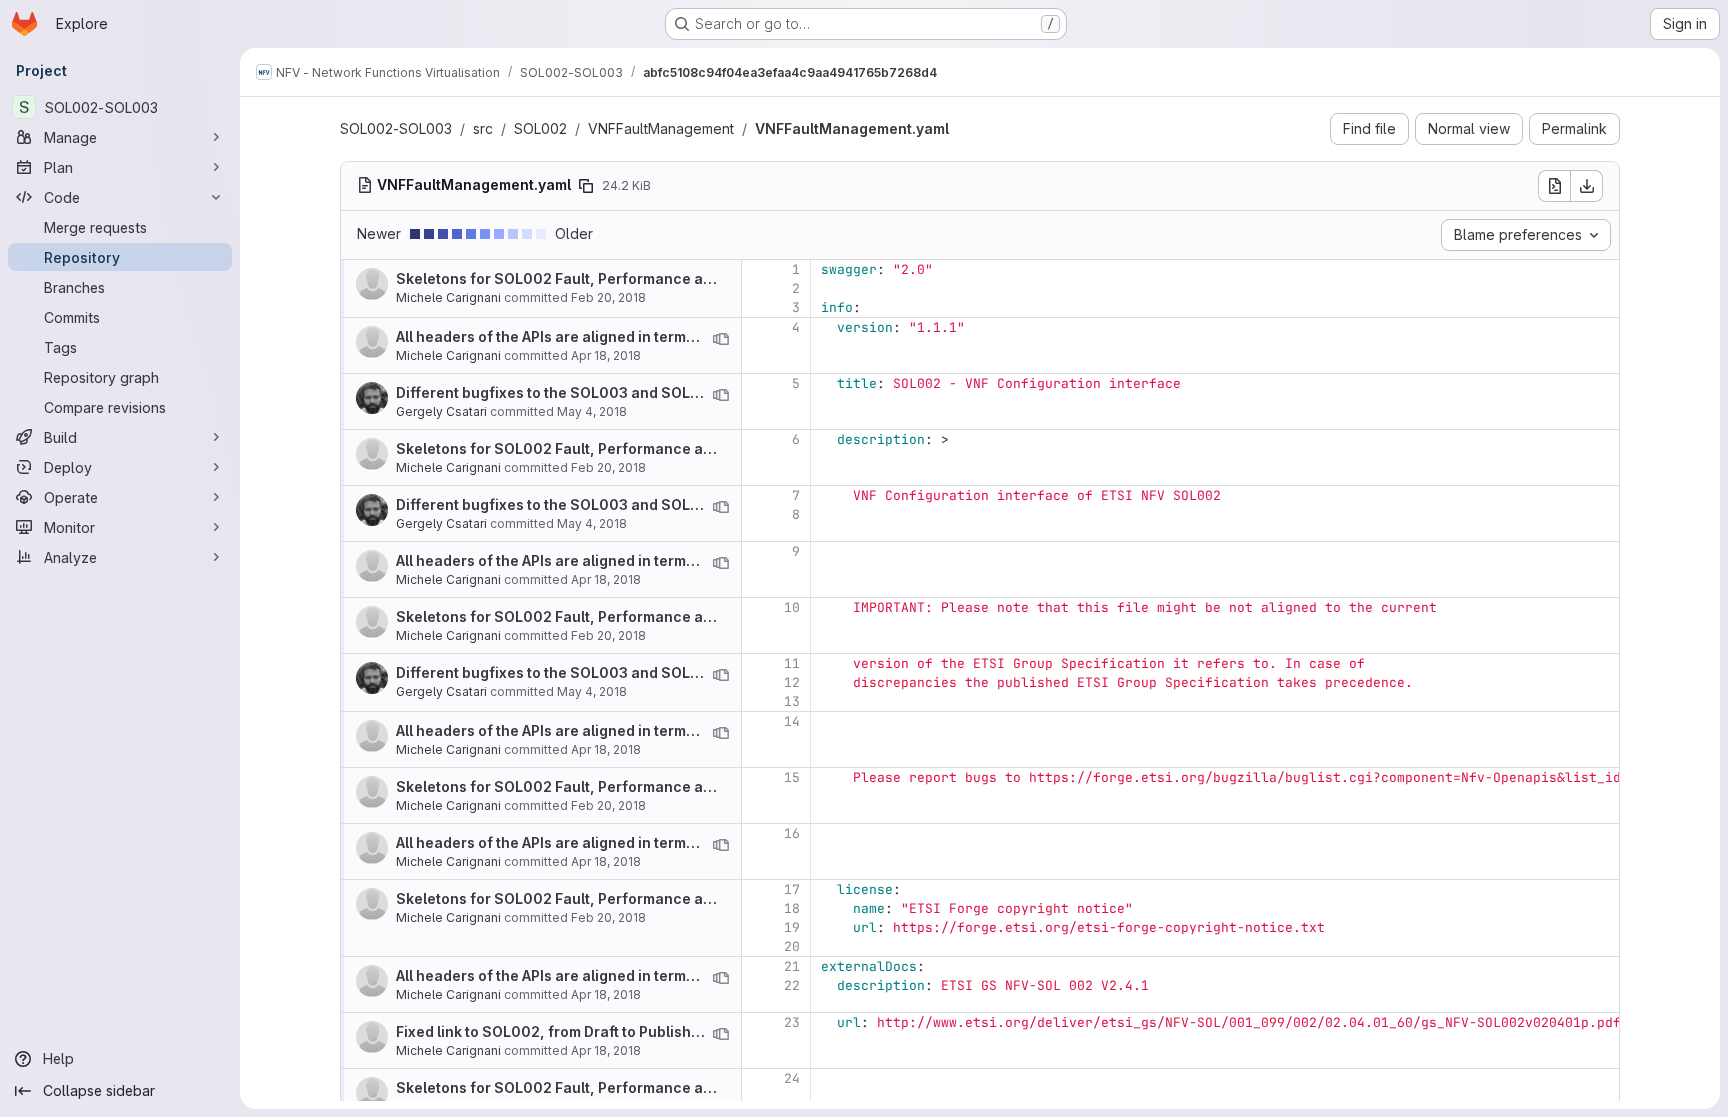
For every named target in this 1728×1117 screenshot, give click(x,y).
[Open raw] (1554, 186)
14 (792, 721)
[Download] (1587, 186)
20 (792, 946)
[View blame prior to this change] (721, 339)
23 (792, 1022)
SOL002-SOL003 (396, 128)
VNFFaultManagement (661, 128)
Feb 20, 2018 (608, 297)
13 (792, 701)
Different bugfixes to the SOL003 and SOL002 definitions (597, 392)
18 (792, 908)
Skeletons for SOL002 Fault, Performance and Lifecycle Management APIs (657, 278)
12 (792, 682)
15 (792, 777)
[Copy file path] (586, 186)
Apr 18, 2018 (606, 355)
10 (792, 607)
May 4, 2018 (592, 411)
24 (792, 1078)
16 (792, 833)
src (483, 128)
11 (792, 663)
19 (792, 927)
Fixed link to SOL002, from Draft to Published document (589, 1031)
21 (792, 966)
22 (792, 985)
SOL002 (540, 128)
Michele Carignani (448, 297)
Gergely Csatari (441, 411)
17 (792, 889)
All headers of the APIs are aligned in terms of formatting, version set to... (650, 336)
